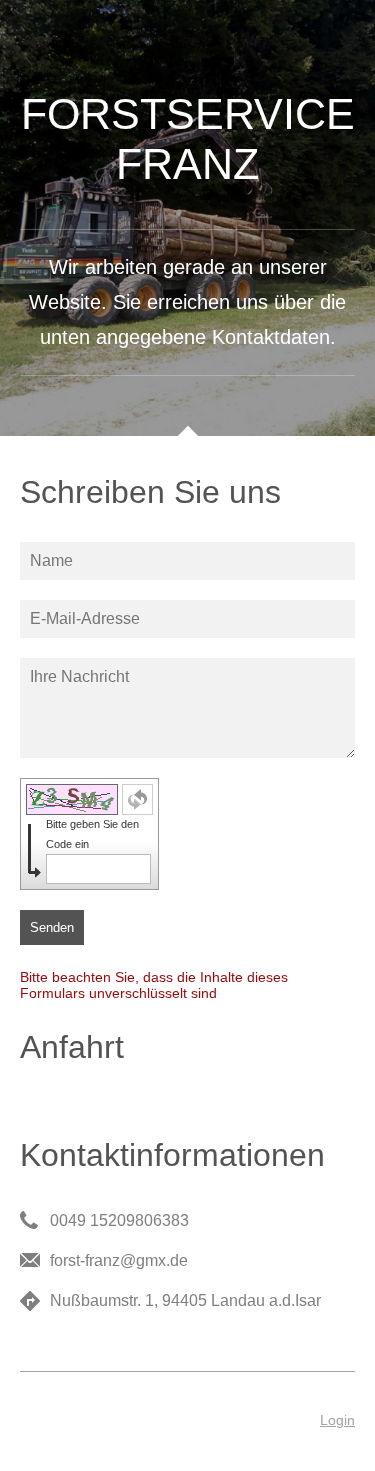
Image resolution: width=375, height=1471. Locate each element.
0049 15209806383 (119, 1220)
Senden (52, 927)
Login (337, 1420)
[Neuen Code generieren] (137, 799)
